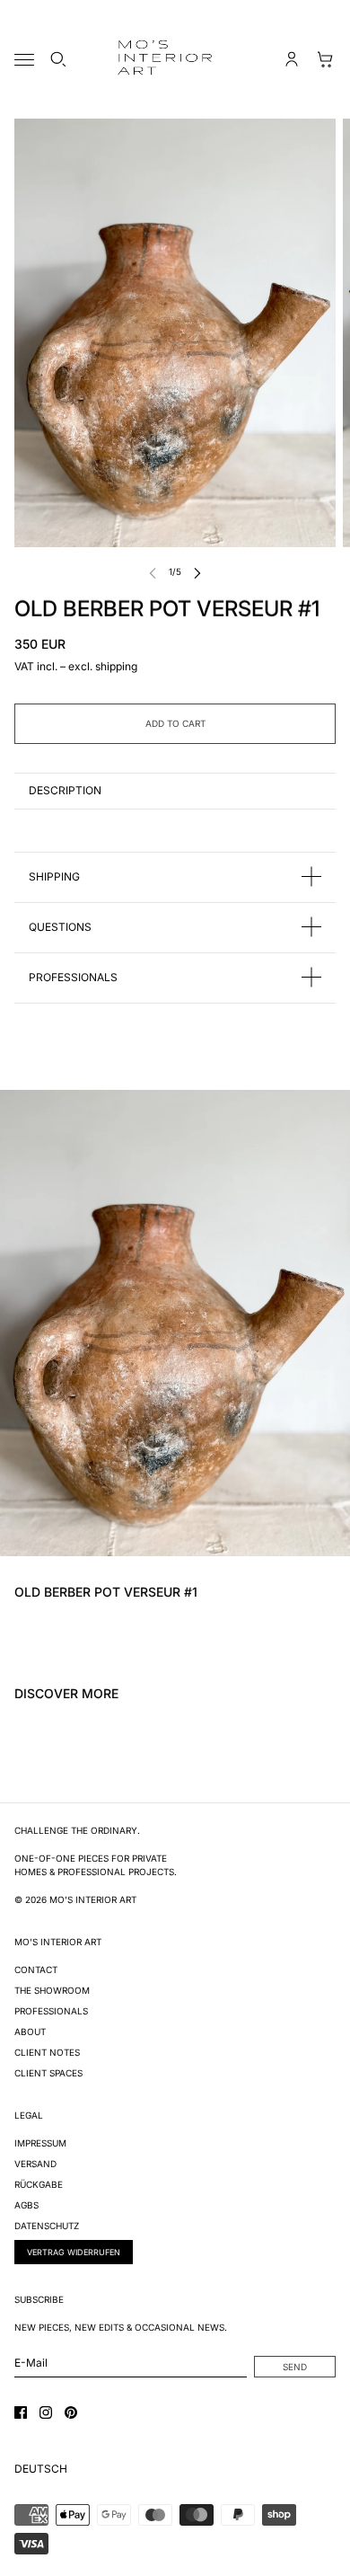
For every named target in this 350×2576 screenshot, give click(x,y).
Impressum (40, 2143)
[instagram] (46, 2412)
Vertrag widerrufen (74, 2252)
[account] (292, 59)
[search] (58, 59)
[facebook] (21, 2412)
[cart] (326, 59)
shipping (116, 666)
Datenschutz (47, 2226)
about (30, 2032)
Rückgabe (39, 2184)
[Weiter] (197, 572)
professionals (51, 2011)
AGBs (26, 2205)
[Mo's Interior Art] (175, 59)
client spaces (48, 2073)
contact (36, 1970)
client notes (47, 2052)
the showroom (52, 1990)
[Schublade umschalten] (24, 60)
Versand (35, 2164)
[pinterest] (71, 2412)
